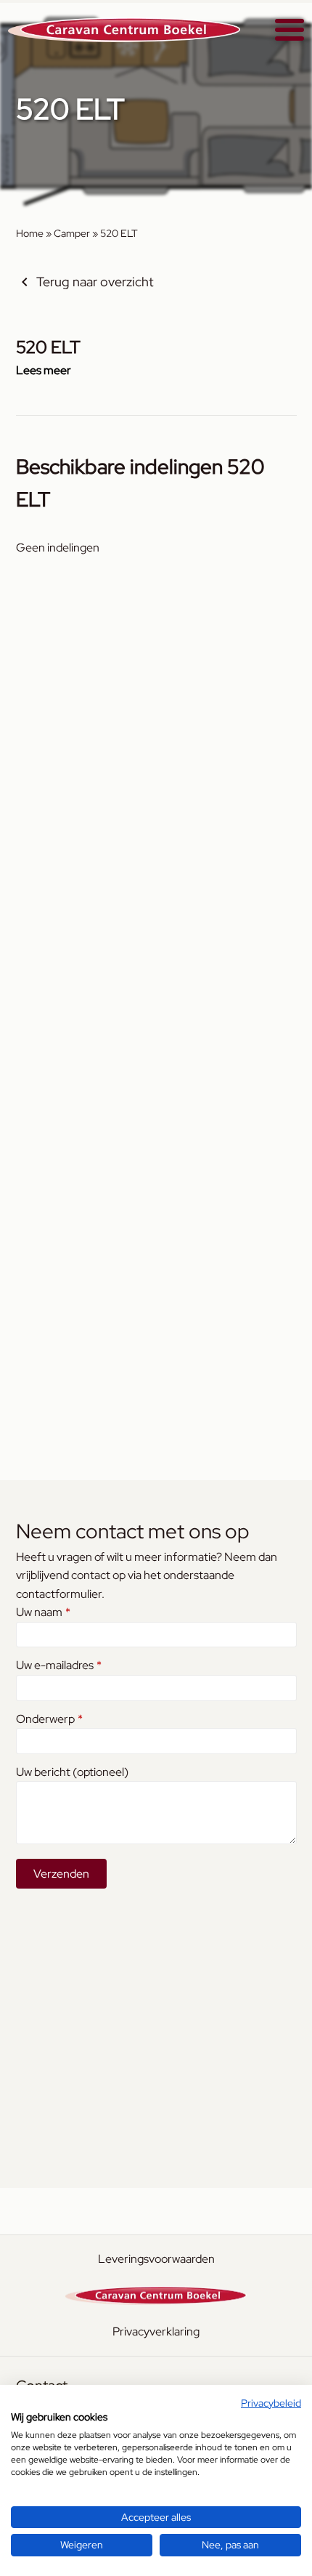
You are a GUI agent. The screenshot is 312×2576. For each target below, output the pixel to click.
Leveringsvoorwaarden (156, 2259)
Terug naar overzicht (95, 282)
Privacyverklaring (156, 2331)
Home (30, 233)
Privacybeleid (271, 2403)
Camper (72, 233)
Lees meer (44, 370)
